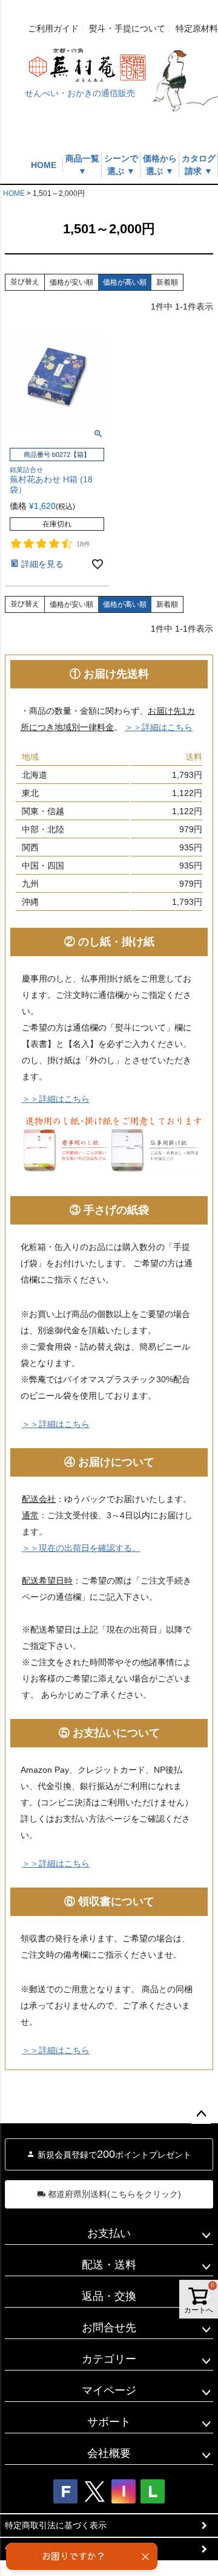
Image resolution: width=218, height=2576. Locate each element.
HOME (44, 165)
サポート (109, 2422)
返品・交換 (109, 2296)
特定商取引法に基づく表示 (56, 2525)
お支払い (109, 2233)
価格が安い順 (71, 282)
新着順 (167, 282)
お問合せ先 (109, 2328)
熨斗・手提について (127, 28)
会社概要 (109, 2453)
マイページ (109, 2390)
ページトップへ (201, 2114)
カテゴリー (109, 2359)
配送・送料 (109, 2265)
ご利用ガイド (53, 28)
